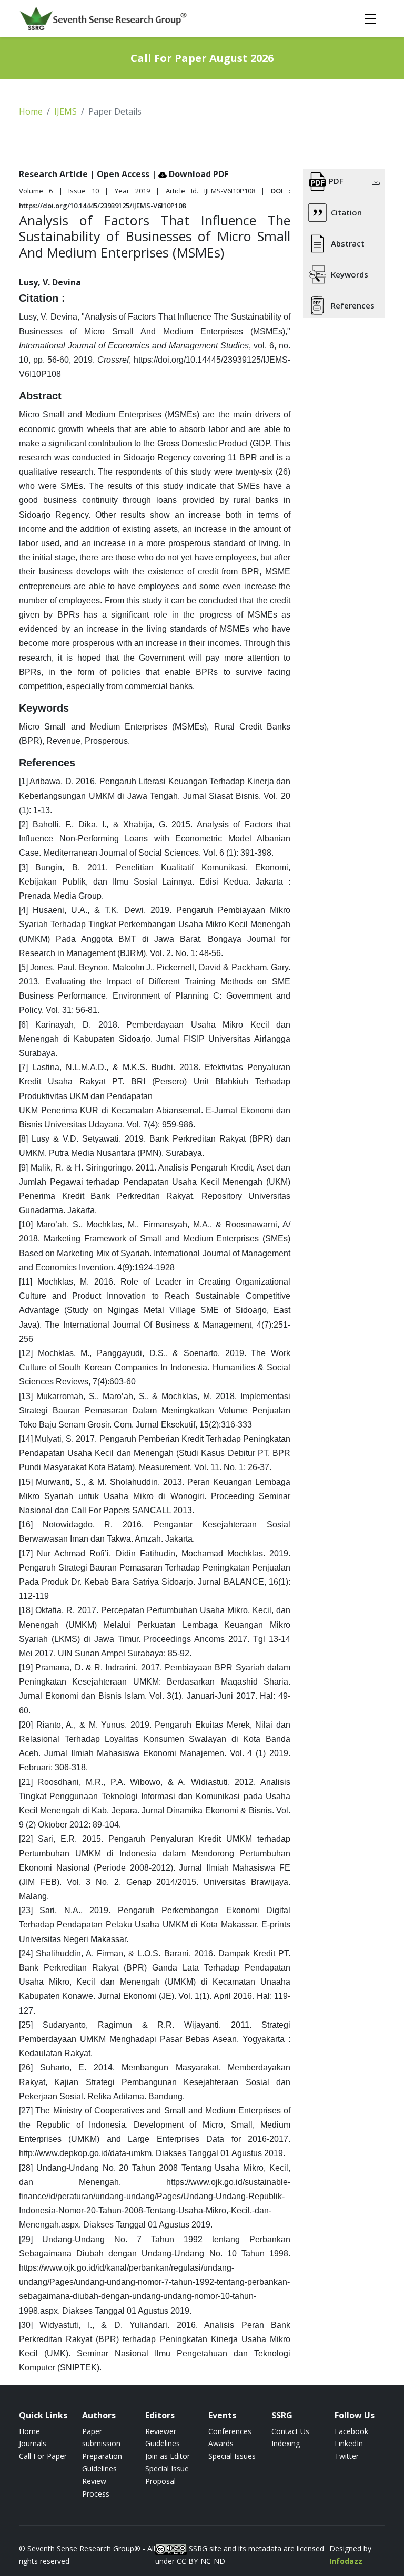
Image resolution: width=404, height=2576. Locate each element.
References (353, 305)
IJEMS (65, 111)
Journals (33, 2443)
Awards (221, 2443)
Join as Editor (168, 2456)
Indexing (286, 2443)
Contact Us (290, 2431)
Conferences (230, 2431)
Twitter (347, 2456)
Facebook (351, 2431)
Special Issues (232, 2456)
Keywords (350, 274)
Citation (346, 212)
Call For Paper (43, 2456)
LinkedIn (349, 2443)
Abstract (348, 243)
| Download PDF (190, 174)
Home (31, 111)
